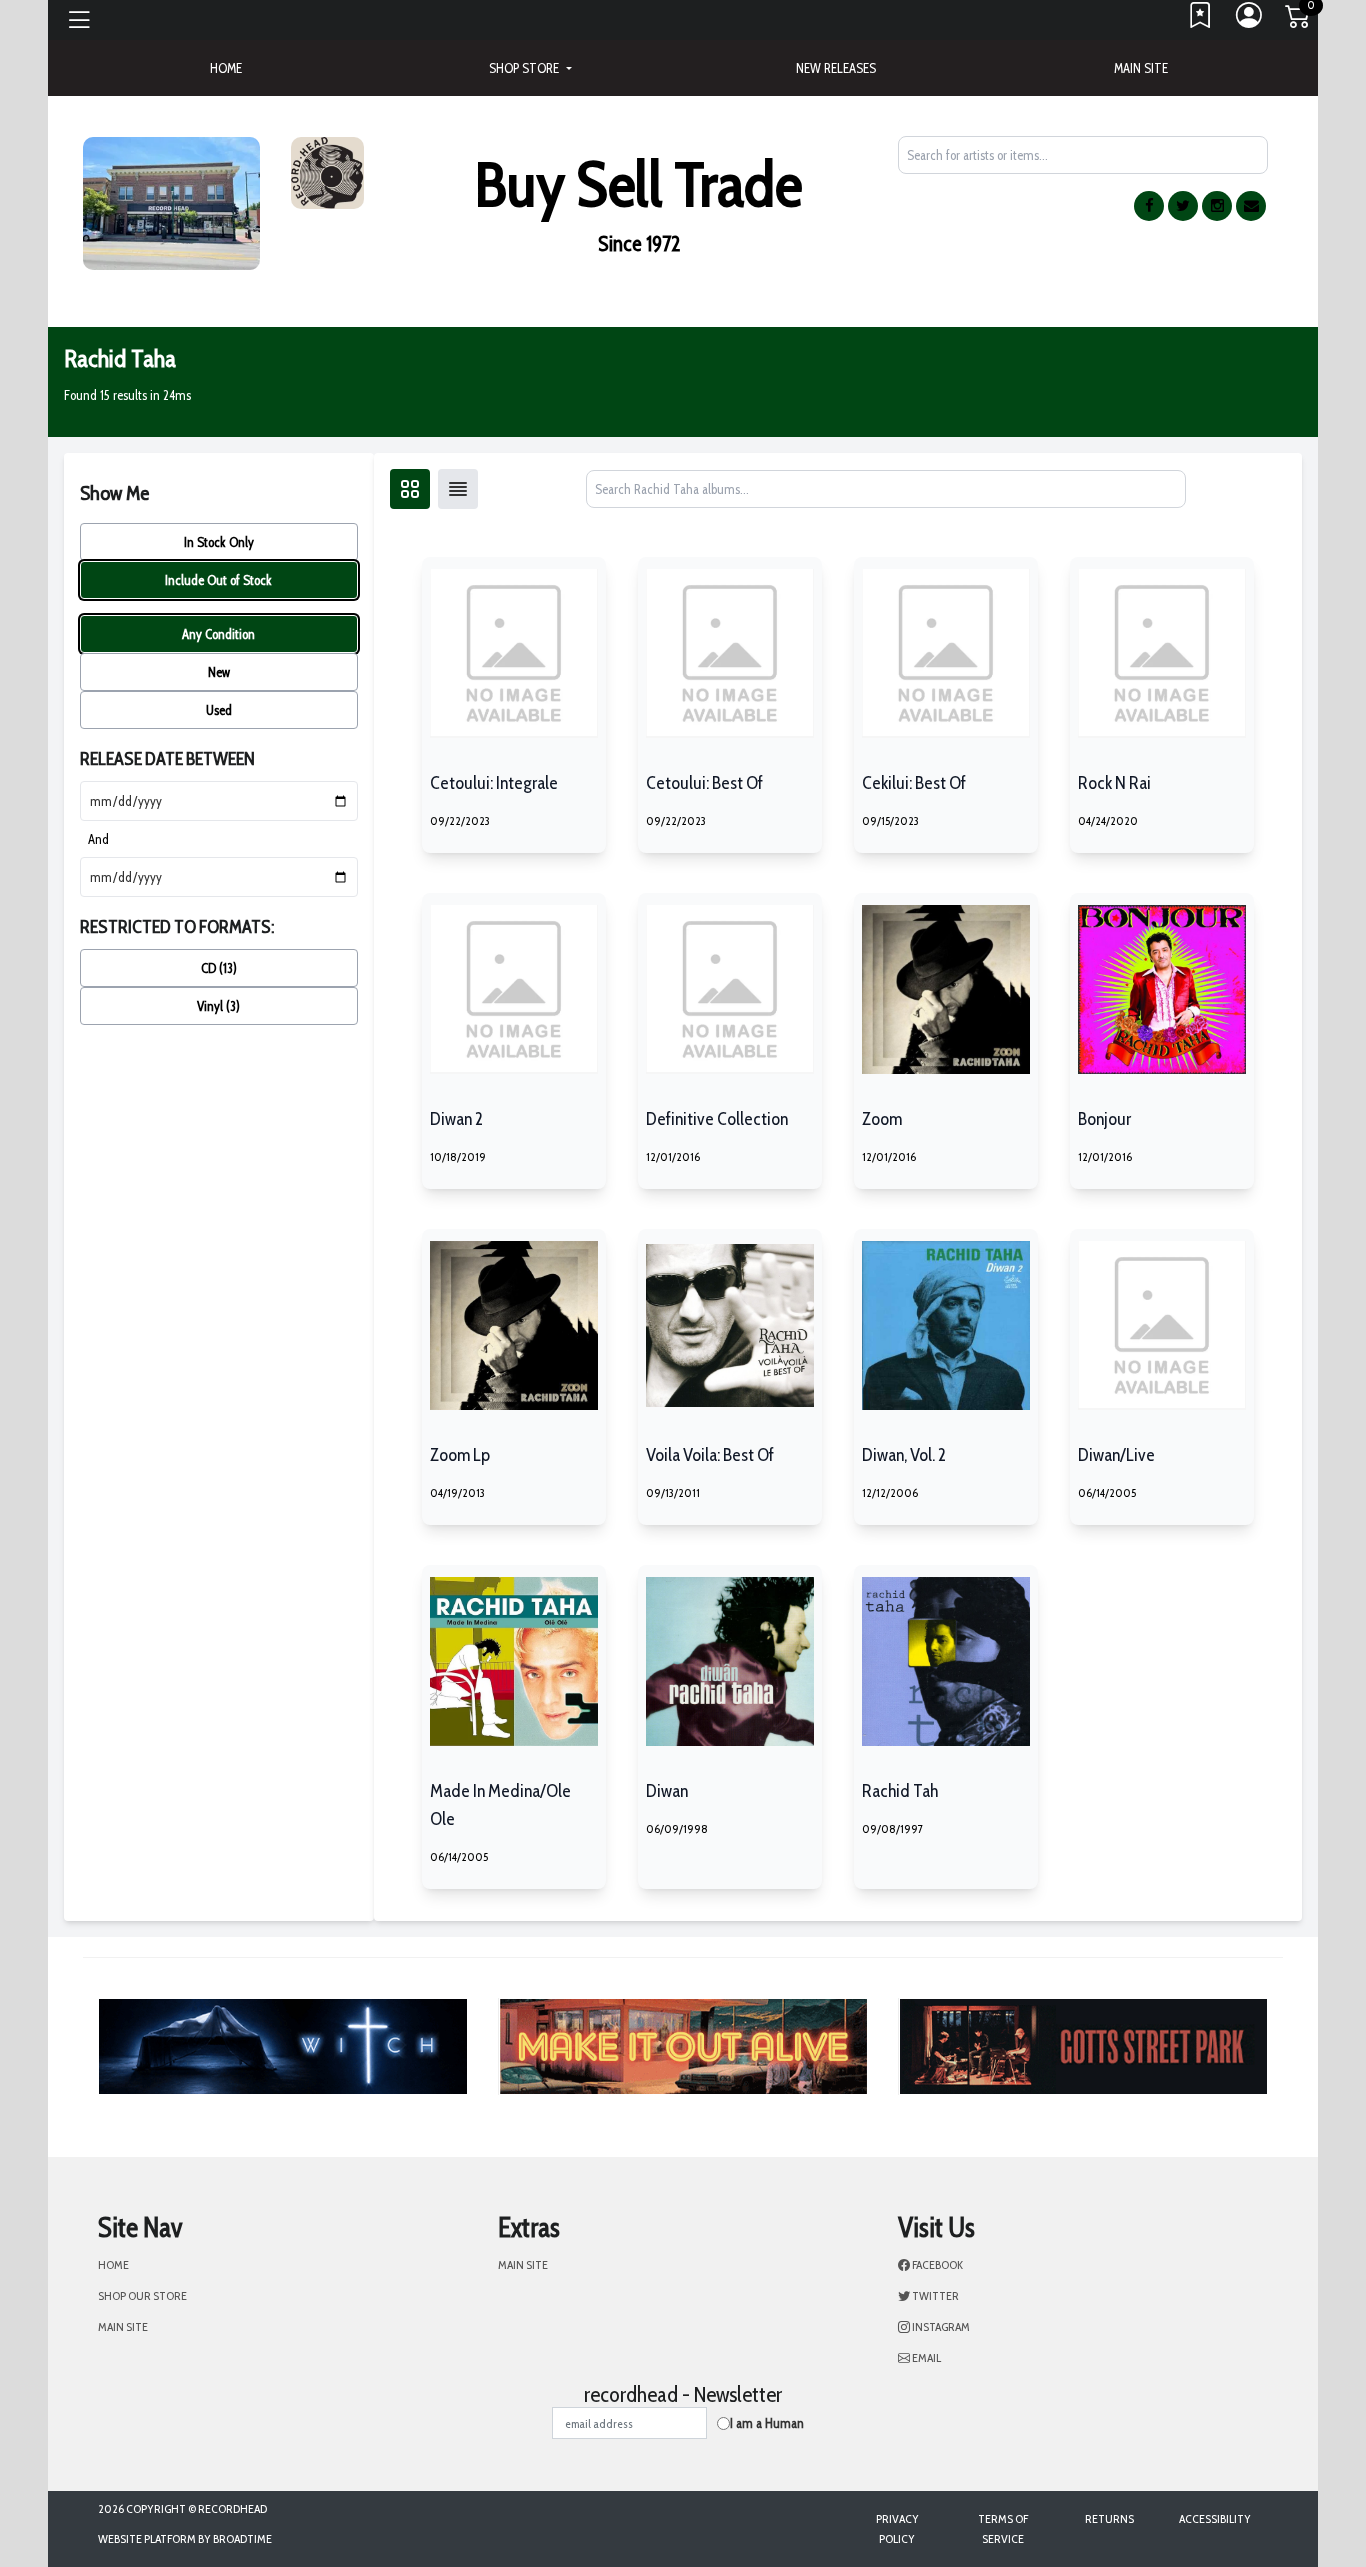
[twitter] (1183, 206)
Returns (1109, 2518)
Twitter (934, 2295)
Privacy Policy (897, 2528)
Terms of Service (1003, 2528)
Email (925, 2357)
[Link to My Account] (1250, 20)
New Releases (836, 68)
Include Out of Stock (218, 580)
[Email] (1251, 206)
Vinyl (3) (218, 1006)
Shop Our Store (142, 2295)
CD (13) (219, 968)
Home (113, 2264)
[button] (530, 68)
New (219, 672)
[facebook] (1149, 206)
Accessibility (1215, 2518)
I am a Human (767, 2423)
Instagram (940, 2326)
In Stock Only (219, 542)
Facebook (936, 2264)
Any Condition (218, 634)
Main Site (1141, 68)
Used (219, 710)
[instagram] (1217, 206)
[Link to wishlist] (1201, 20)
